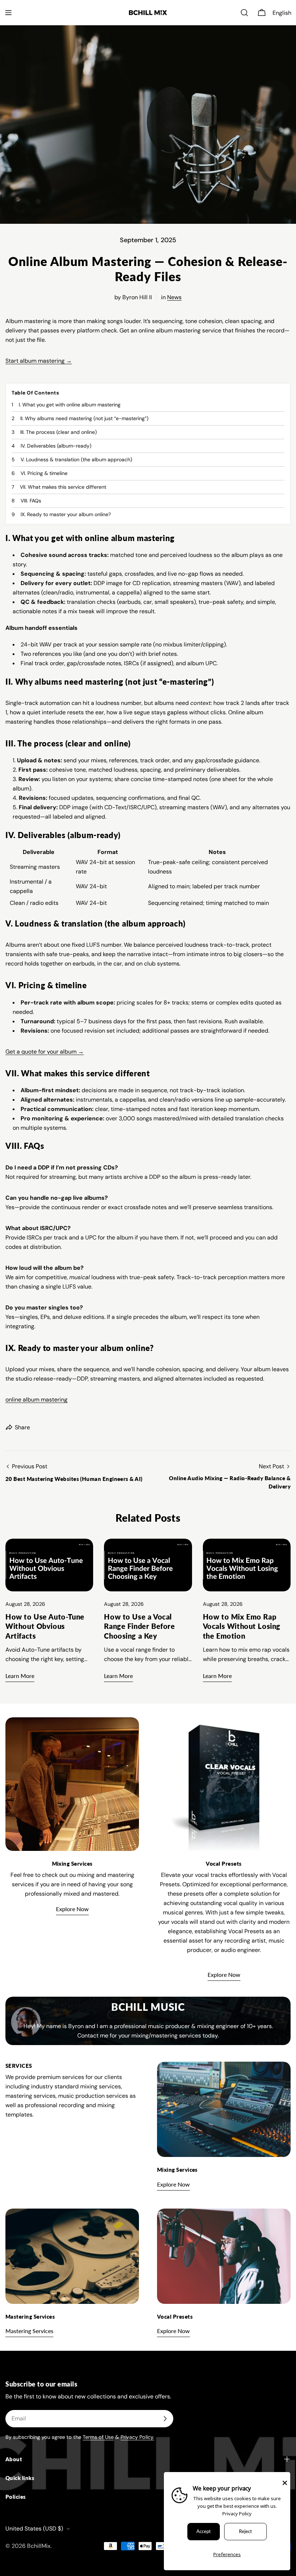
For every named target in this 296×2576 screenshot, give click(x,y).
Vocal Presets (224, 1864)
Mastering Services (29, 2331)
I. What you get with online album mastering (70, 405)
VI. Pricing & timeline (44, 473)
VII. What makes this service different (63, 487)
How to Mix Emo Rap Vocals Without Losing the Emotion (242, 1626)
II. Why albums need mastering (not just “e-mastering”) (84, 418)
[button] (283, 13)
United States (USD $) (34, 2529)
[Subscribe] (165, 2419)
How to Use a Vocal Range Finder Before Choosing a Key (139, 1626)
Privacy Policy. (137, 2437)
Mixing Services (72, 1864)
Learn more (20, 1676)
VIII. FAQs (31, 501)
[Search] (244, 13)
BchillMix (39, 2546)
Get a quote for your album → (45, 1052)
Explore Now (72, 1909)
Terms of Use (98, 2437)
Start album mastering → (39, 361)
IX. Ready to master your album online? (66, 514)
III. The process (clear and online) (58, 432)
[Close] (285, 2483)
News (174, 297)
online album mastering (36, 1400)
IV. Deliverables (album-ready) (56, 446)
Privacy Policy (237, 2514)
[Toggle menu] (8, 13)
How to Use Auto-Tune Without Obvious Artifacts (45, 1626)
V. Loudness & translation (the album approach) (76, 459)
